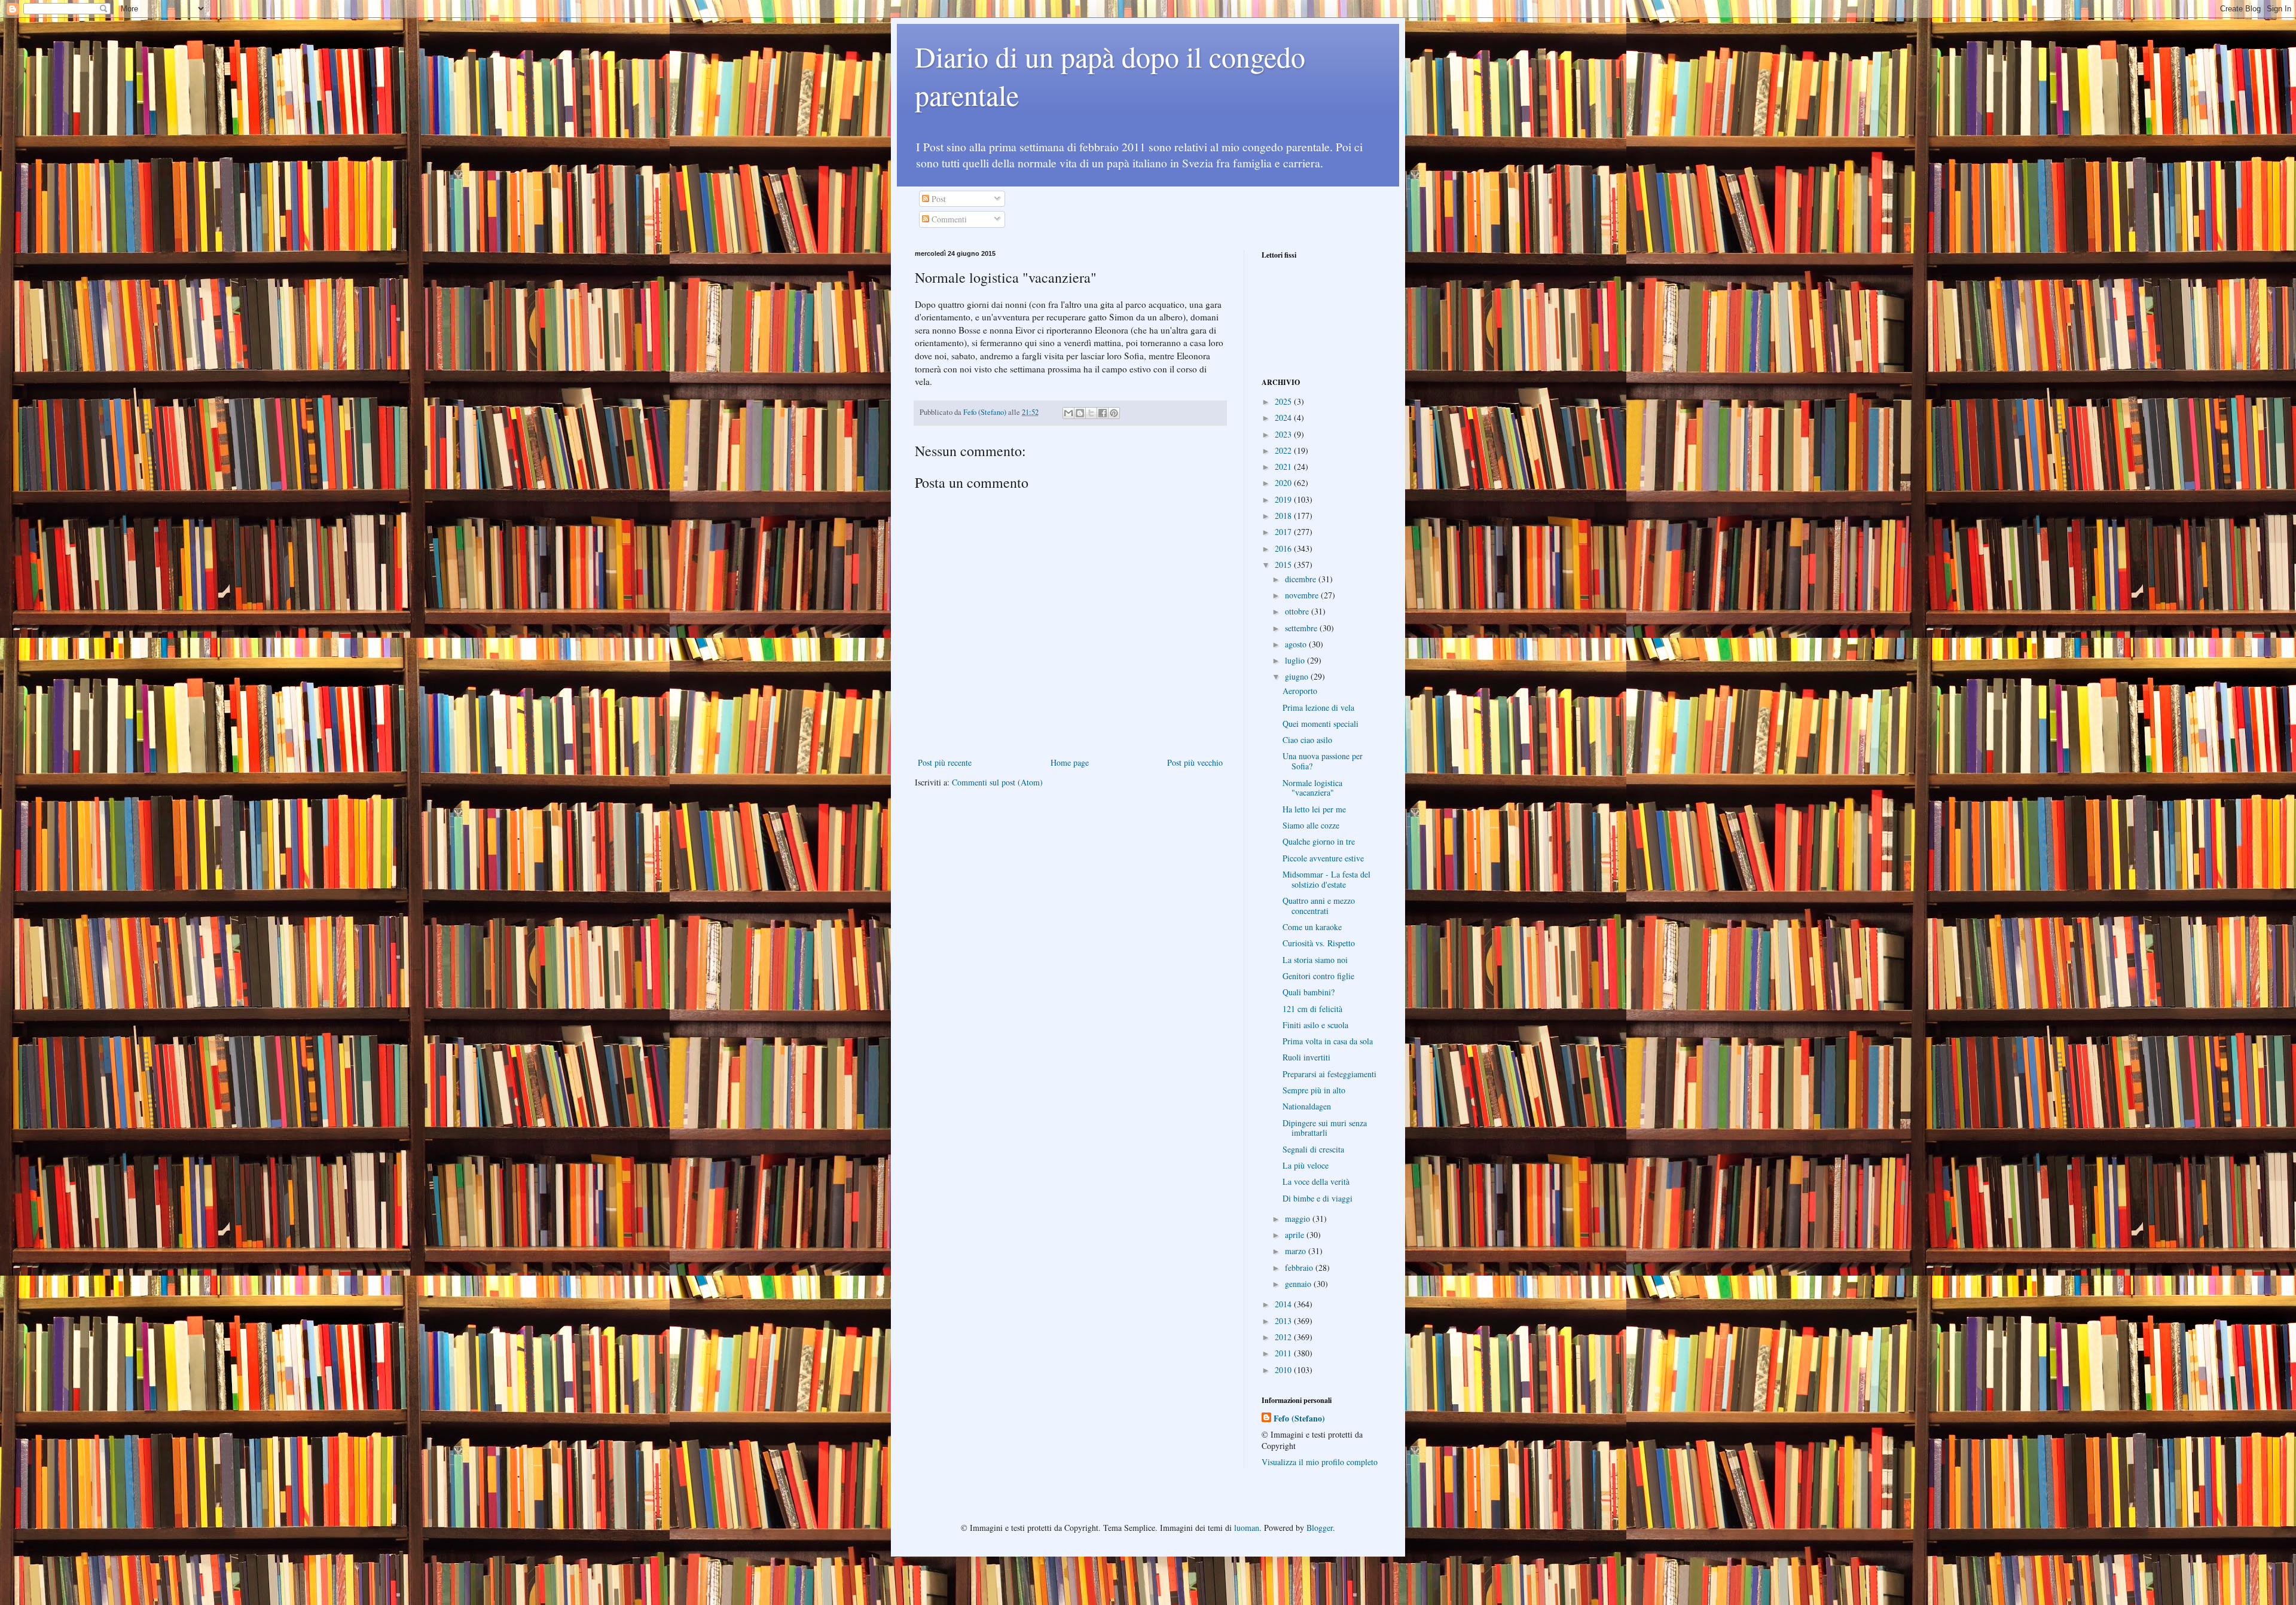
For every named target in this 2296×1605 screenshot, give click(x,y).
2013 (1284, 1321)
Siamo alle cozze (1311, 825)
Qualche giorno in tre (1319, 841)
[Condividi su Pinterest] (1114, 413)
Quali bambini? (1309, 992)
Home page (1070, 762)
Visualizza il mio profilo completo (1320, 1462)
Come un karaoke (1312, 927)
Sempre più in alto (1314, 1090)
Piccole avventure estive (1323, 858)
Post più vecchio (1195, 762)
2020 (1284, 483)
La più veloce (1306, 1165)
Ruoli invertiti (1306, 1057)
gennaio (1299, 1284)
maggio (1299, 1219)
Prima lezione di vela (1318, 707)
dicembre (1302, 579)
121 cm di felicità (1312, 1009)
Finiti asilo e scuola (1315, 1025)
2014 (1284, 1304)
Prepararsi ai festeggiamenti (1329, 1074)
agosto (1297, 644)
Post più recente (945, 762)
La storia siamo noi (1315, 960)
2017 (1284, 532)
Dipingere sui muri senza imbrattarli (1325, 1128)
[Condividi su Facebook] (1103, 413)
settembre (1302, 628)
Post (938, 199)
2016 (1284, 548)
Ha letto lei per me (1314, 809)
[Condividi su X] (1091, 413)
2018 (1284, 516)
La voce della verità (1316, 1181)
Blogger (1320, 1528)
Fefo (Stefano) (1299, 1418)
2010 (1284, 1370)
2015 (1284, 565)
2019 (1284, 499)
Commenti (948, 219)
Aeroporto (1300, 691)
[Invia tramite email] (1068, 413)
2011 (1284, 1353)
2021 (1284, 467)
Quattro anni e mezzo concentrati (1319, 906)
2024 (1284, 418)
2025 (1284, 401)
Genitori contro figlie (1318, 976)
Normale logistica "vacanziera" (1312, 788)
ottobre (1298, 611)
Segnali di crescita (1313, 1149)
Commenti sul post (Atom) (997, 782)
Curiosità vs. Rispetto (1319, 943)
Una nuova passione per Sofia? (1323, 761)
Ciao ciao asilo (1307, 740)
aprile (1296, 1235)
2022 (1284, 450)
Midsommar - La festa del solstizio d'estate (1326, 879)
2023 (1284, 434)
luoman (1247, 1528)
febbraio (1300, 1268)
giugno (1298, 676)
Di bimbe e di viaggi (1318, 1198)
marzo (1297, 1251)
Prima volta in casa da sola (1328, 1041)
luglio (1296, 660)
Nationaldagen (1307, 1106)
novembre (1303, 595)
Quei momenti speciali (1320, 724)
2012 (1284, 1337)
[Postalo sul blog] (1080, 413)
